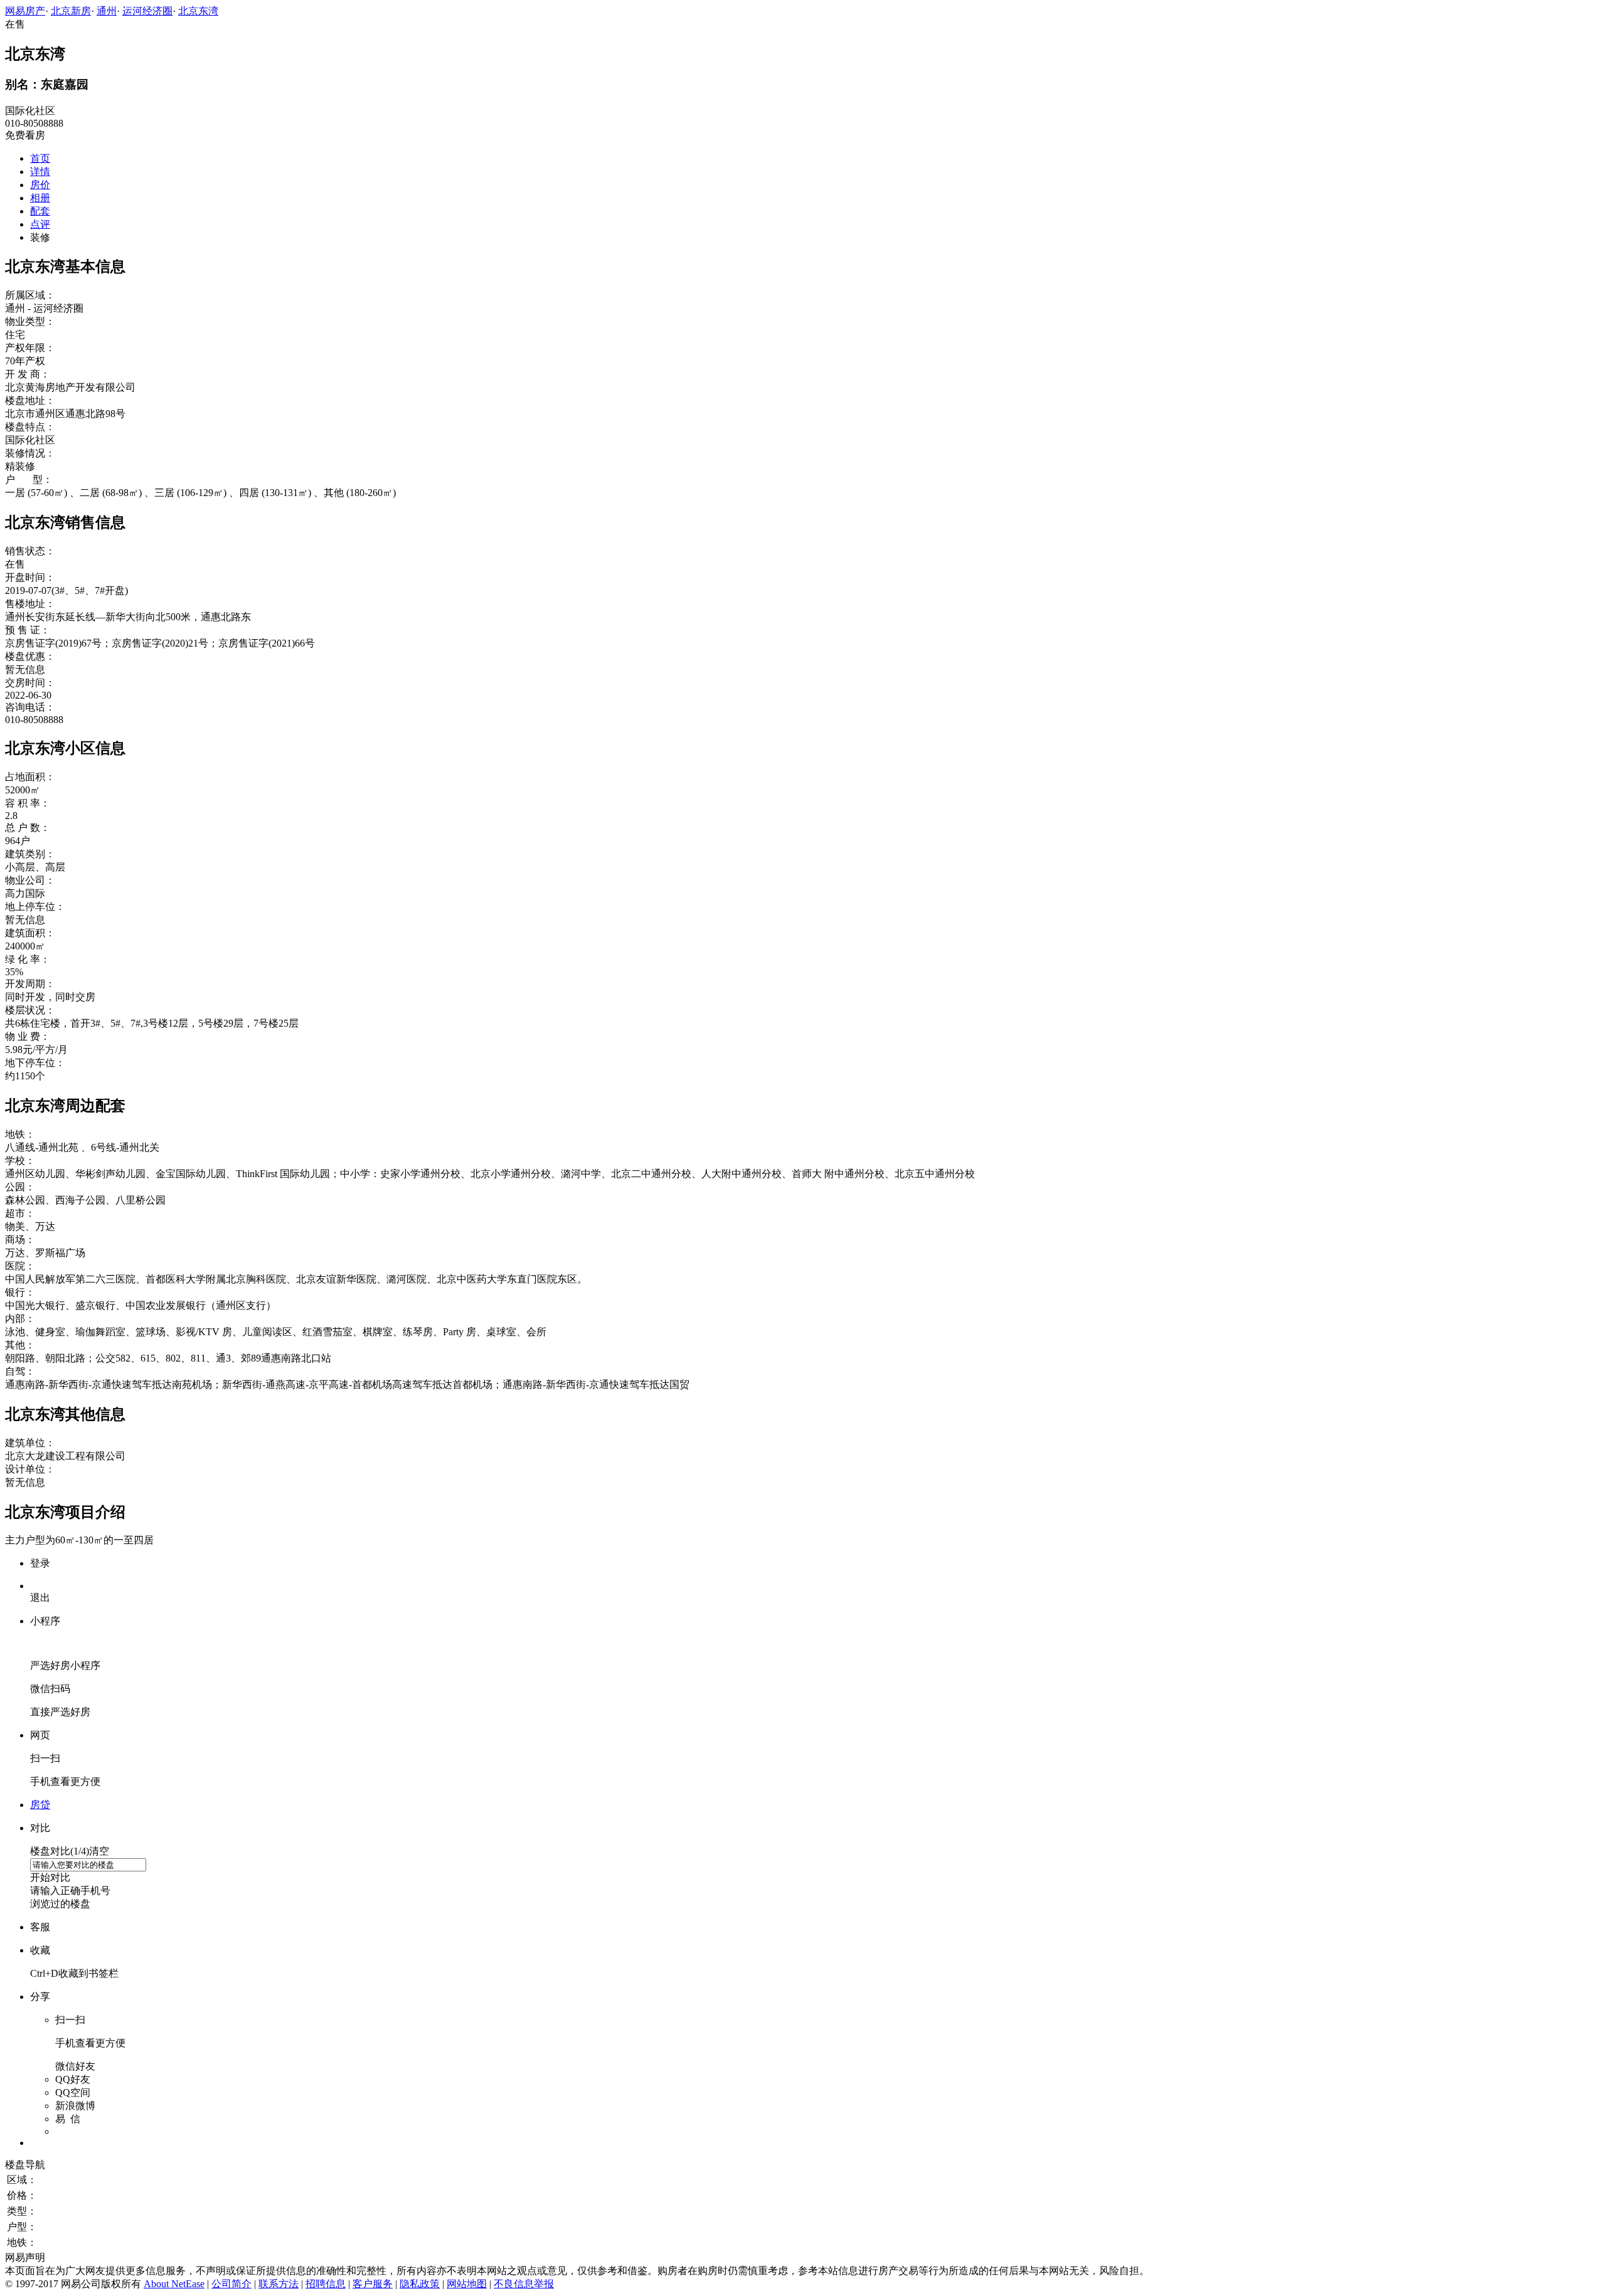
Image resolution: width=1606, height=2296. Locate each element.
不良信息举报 (524, 2284)
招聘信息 (326, 2284)
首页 (40, 158)
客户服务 (373, 2284)
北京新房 (71, 11)
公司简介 (231, 2284)
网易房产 (25, 11)
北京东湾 (198, 11)
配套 (40, 211)
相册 (40, 198)
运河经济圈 (147, 11)
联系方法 (279, 2284)
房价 (40, 185)
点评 (40, 224)
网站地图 (467, 2284)
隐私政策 (420, 2284)
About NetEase (174, 2284)
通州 (107, 11)
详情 (40, 172)
